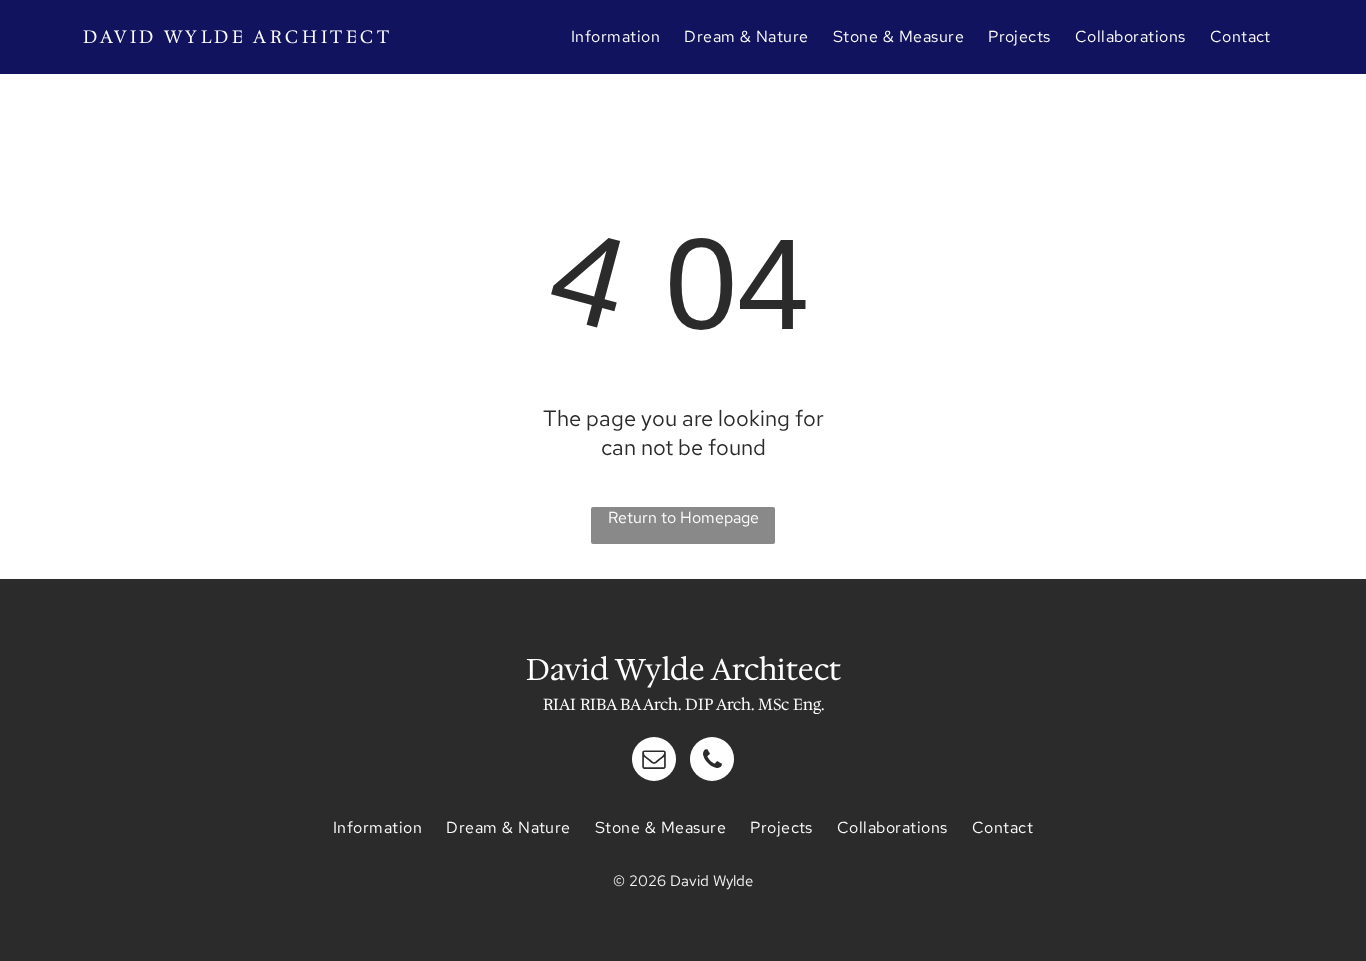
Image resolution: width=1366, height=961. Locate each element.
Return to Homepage (683, 517)
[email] (654, 761)
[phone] (712, 761)
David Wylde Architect (238, 37)
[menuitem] (615, 36)
